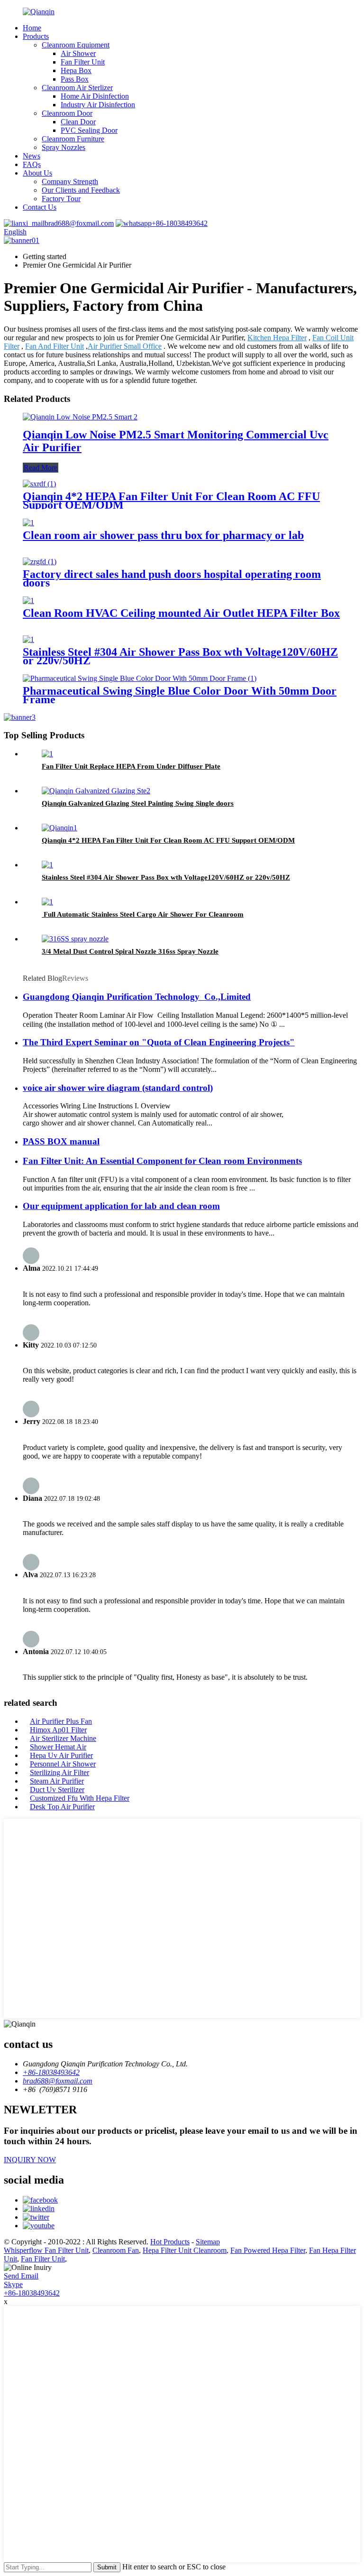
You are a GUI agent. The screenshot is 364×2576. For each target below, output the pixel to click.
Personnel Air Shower (63, 1764)
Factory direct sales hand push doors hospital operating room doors (172, 578)
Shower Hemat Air (58, 1747)
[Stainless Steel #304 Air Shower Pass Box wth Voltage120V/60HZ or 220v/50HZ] (28, 639)
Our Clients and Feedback (81, 190)
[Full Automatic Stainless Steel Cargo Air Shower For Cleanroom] (47, 902)
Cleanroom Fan (116, 2250)
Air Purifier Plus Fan (61, 1721)
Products (36, 36)
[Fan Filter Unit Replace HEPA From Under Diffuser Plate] (47, 754)
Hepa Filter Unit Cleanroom (185, 2250)
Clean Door (78, 122)
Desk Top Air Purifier (62, 1807)
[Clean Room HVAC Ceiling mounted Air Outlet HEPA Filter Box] (28, 600)
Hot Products (170, 2242)
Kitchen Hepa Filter (277, 338)
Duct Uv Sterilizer (57, 1790)
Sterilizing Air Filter (59, 1772)
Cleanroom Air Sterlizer (77, 88)
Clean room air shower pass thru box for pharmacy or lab (163, 535)
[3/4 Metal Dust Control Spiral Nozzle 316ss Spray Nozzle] (75, 939)
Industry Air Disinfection (98, 105)
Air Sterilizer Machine (63, 1738)
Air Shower (78, 53)
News (32, 156)
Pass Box (75, 79)
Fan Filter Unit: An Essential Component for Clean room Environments (162, 1161)
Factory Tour (61, 199)
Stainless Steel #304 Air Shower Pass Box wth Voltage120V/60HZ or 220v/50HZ (180, 656)
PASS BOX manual (61, 1141)
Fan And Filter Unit (55, 346)
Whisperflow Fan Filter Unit (46, 2250)
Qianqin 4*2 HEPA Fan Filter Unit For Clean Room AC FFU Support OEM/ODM (171, 501)
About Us (37, 173)
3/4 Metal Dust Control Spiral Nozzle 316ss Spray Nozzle (130, 951)
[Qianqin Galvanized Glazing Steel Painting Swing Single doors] (96, 791)
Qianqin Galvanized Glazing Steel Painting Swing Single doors (138, 803)
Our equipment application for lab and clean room (121, 1206)
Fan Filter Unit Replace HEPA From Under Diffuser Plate (131, 766)
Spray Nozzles (64, 147)
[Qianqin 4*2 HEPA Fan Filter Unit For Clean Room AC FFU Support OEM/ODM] (39, 484)
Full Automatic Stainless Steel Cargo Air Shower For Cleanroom (143, 914)
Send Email (21, 2276)
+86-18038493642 (180, 223)
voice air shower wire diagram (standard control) (118, 1088)
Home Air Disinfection (95, 96)
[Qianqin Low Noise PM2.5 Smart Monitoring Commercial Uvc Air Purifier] (80, 417)
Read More (41, 468)
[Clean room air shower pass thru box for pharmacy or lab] (28, 523)
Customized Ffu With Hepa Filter (80, 1798)
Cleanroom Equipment (76, 45)
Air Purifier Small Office (125, 346)
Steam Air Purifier (57, 1781)
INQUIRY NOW (30, 2160)
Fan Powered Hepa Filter (268, 2250)
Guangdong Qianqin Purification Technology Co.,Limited (137, 997)
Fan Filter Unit (83, 62)
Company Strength (70, 181)
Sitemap (208, 2242)
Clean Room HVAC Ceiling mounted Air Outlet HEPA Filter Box (181, 613)
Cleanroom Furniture (73, 139)
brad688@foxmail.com (79, 223)
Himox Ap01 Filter (58, 1730)
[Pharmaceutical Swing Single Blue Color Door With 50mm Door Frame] (140, 678)
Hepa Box (76, 70)
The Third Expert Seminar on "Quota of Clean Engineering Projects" (159, 1042)
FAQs (32, 164)
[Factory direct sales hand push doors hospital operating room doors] (40, 562)
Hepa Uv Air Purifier (61, 1755)
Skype (13, 2284)
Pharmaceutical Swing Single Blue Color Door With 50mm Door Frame (180, 695)
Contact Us (40, 207)
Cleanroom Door (67, 113)
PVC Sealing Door (89, 130)
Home (32, 28)
